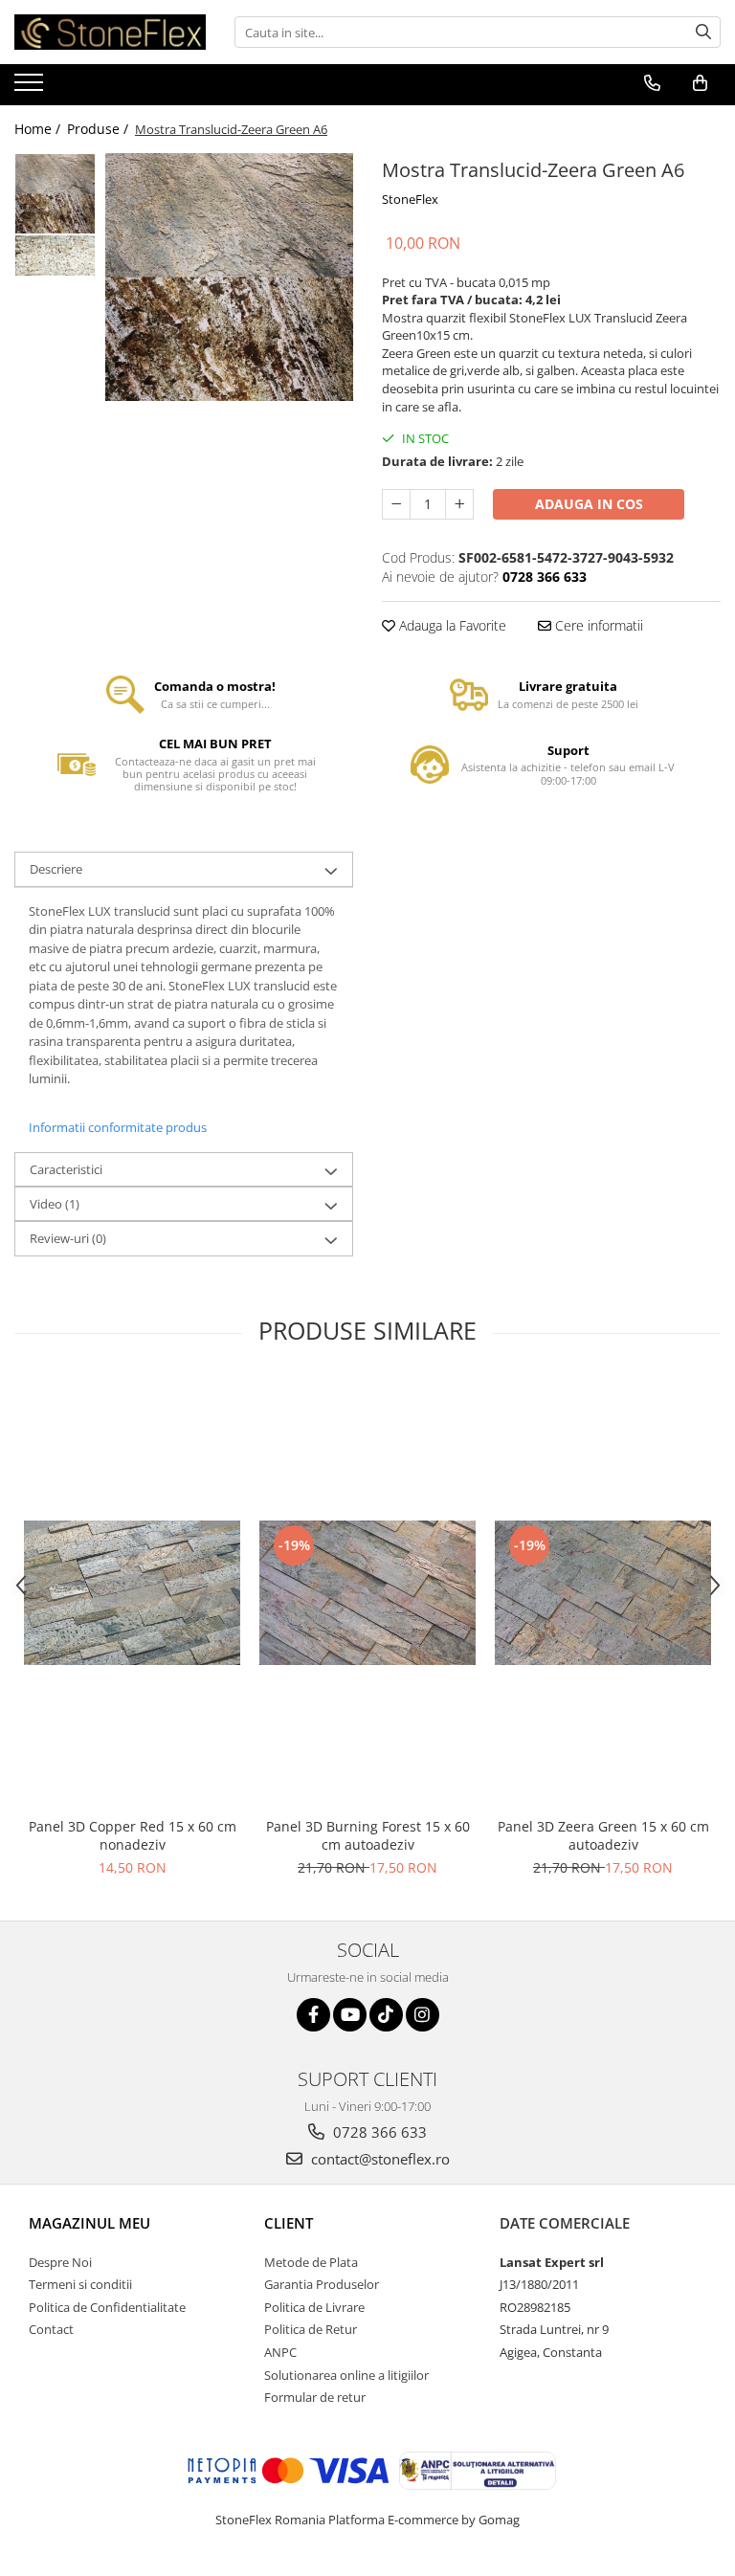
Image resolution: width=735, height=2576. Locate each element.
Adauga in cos (589, 504)
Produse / (100, 129)
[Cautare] (703, 32)
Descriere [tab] (56, 869)
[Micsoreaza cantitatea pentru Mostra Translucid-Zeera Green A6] (396, 504)
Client (289, 2223)
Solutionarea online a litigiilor (346, 2375)
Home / (39, 129)
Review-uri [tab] (68, 1238)
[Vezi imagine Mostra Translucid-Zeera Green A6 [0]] (55, 194)
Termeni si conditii (80, 2284)
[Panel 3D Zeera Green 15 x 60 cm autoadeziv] (603, 1593)
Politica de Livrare (314, 2307)
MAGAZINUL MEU (89, 2223)
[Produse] (31, 88)
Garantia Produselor (322, 2284)
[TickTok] (386, 2015)
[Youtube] (350, 2015)
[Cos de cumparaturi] (700, 83)
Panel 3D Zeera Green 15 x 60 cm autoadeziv (603, 1835)
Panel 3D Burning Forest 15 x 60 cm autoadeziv (368, 1835)
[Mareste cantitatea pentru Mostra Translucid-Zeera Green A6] (459, 504)
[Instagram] (423, 2015)
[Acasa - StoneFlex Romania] (110, 32)
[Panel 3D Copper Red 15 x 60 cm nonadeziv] (132, 1593)
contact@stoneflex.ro (379, 2159)
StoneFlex (410, 199)
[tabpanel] (229, 277)
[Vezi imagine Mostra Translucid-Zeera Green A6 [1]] (55, 255)
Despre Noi (60, 2262)
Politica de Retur (311, 2329)
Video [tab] (55, 1204)
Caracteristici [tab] (66, 1169)
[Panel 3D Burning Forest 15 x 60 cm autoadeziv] (367, 1593)
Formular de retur (315, 2397)
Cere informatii (597, 625)
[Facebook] (313, 2015)
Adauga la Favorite (451, 625)
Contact (51, 2329)
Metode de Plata (311, 2262)
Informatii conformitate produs (118, 1127)
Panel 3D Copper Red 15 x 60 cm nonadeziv (133, 1835)
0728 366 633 (378, 2132)
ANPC (280, 2352)
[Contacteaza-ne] (652, 83)
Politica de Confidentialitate (107, 2307)
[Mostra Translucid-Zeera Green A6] (229, 277)
